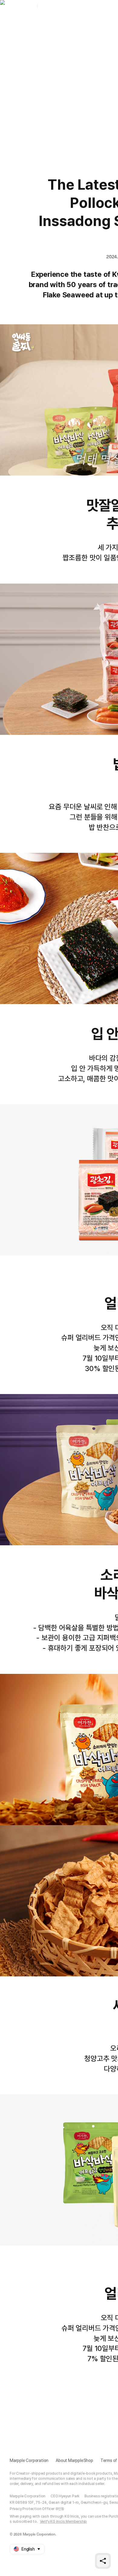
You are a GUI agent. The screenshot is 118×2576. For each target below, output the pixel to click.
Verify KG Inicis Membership (64, 2522)
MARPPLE (49, 6)
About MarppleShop (74, 2460)
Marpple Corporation (29, 2460)
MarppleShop (22, 6)
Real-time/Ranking (86, 23)
